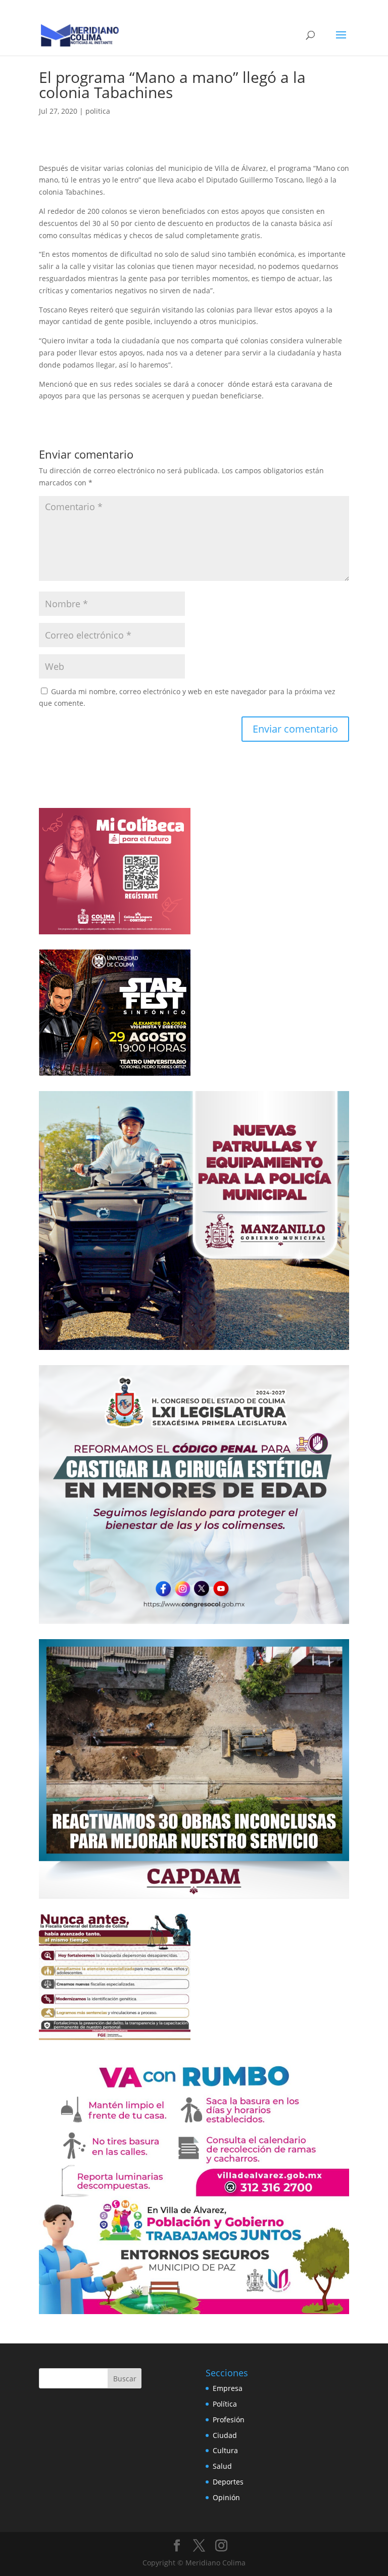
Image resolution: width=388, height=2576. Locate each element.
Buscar (125, 2379)
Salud (222, 2466)
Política (225, 2404)
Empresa (228, 2388)
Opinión (226, 2497)
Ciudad (225, 2435)
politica (98, 111)
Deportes (228, 2482)
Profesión (229, 2420)
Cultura (225, 2450)
